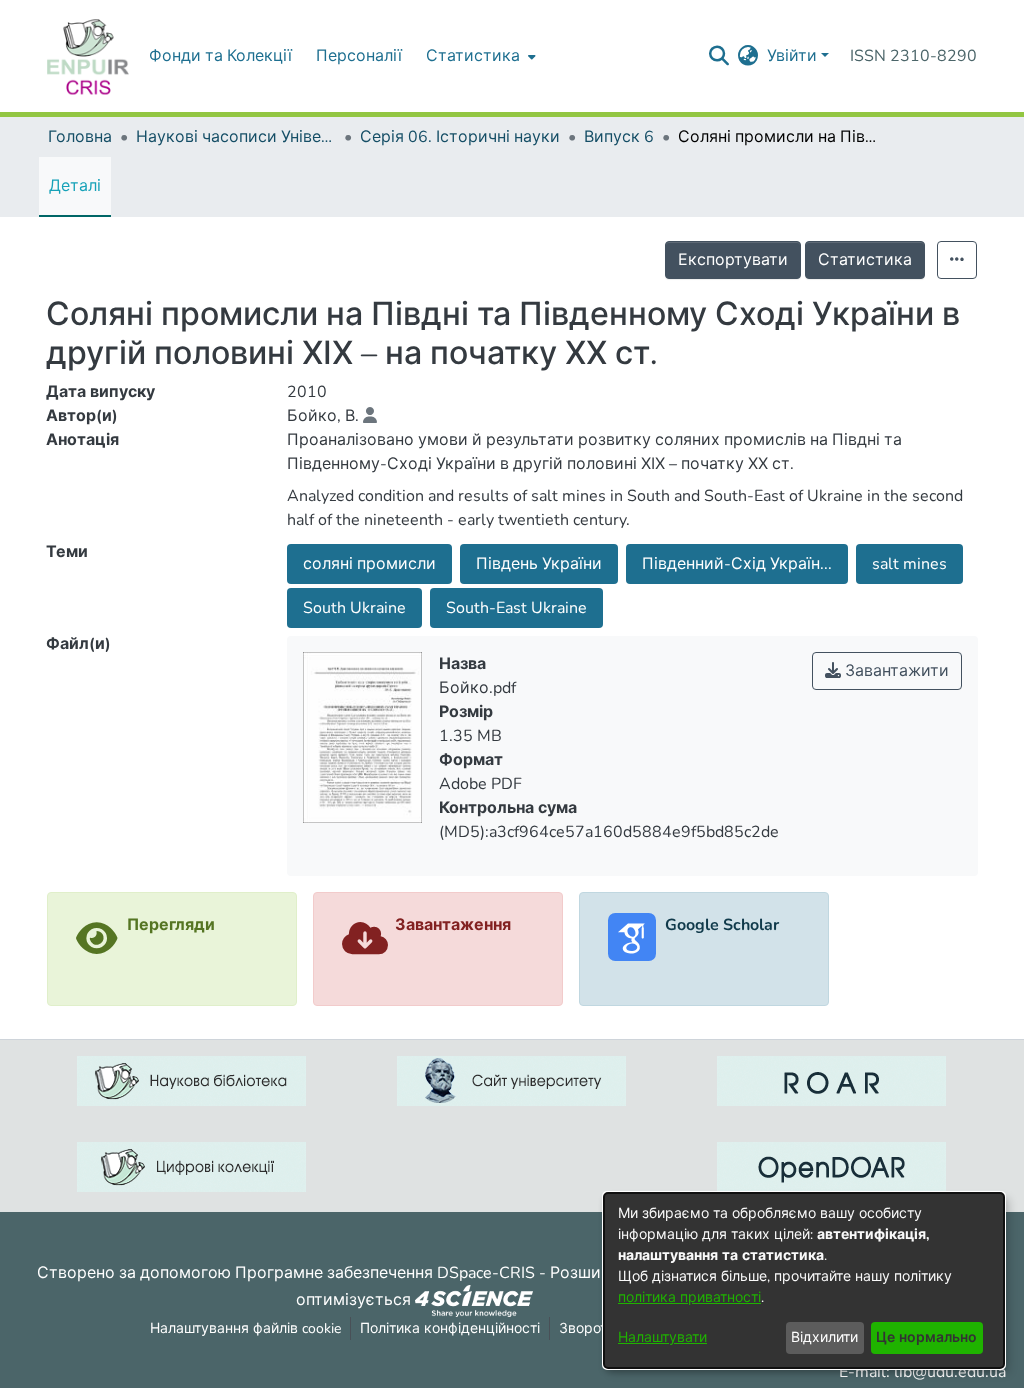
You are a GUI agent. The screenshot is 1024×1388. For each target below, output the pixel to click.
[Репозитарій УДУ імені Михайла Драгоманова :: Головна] (88, 56)
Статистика (865, 260)
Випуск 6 (619, 137)
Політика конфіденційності (450, 1328)
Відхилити (824, 1337)
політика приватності (689, 1297)
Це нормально (926, 1337)
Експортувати (733, 260)
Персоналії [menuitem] (359, 56)
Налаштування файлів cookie (245, 1328)
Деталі (75, 186)
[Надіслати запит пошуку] (719, 56)
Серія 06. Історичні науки (460, 137)
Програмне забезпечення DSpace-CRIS (385, 1273)
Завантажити (895, 671)
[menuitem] (479, 56)
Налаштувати (662, 1337)
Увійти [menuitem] (792, 56)
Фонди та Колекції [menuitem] (220, 56)
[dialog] (804, 1280)
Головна (80, 137)
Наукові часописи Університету (236, 137)
